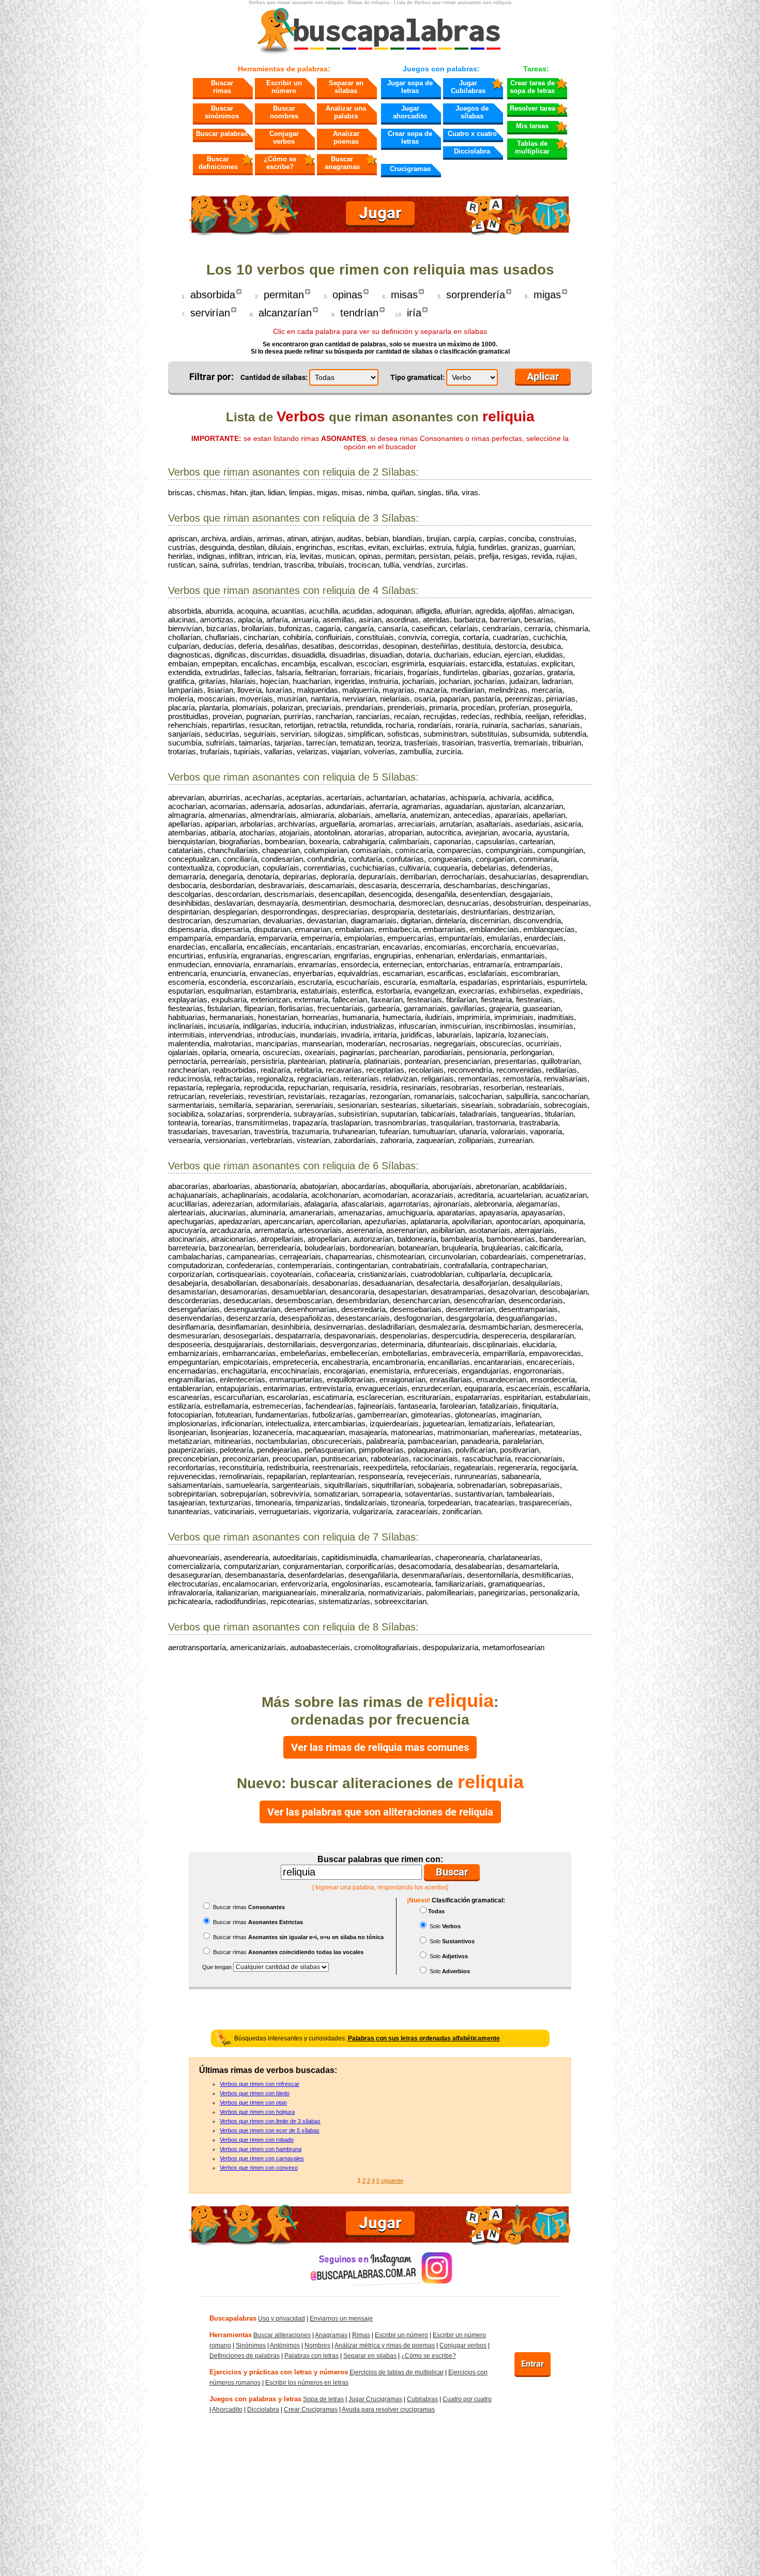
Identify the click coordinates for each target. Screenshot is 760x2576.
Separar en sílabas (346, 87)
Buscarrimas (222, 87)
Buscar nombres (284, 112)
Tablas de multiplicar (532, 147)
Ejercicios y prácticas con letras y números (279, 2372)
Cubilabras (422, 2399)
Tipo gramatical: (417, 377)
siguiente (392, 2181)
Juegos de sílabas (472, 112)
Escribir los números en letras (307, 2383)
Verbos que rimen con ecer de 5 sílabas (270, 2130)
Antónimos (285, 2345)
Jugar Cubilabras (468, 87)
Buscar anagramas (342, 163)
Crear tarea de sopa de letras (532, 87)
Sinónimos (251, 2345)
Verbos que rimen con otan (253, 2102)
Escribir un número (284, 87)
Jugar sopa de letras (410, 87)
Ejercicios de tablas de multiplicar (397, 2372)
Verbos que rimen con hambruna (261, 2149)
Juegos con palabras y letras (255, 2399)
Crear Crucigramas (311, 2410)
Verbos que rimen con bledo (255, 2093)
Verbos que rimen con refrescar (260, 2084)
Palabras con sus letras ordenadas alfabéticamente (424, 2038)
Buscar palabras (222, 134)
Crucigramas (410, 169)
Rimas (361, 2335)
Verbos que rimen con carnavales (262, 2158)
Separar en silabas (370, 2356)
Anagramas (331, 2335)
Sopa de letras (323, 2399)
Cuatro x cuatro (472, 134)
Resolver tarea (533, 108)
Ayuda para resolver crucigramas (388, 2410)
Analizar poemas (346, 138)
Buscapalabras (233, 2318)
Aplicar (543, 376)
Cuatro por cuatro (467, 2399)
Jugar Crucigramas (375, 2399)
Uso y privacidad (282, 2319)
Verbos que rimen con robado (257, 2140)
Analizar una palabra (346, 112)
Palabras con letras (311, 2356)
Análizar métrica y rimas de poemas (385, 2345)
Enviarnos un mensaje (341, 2319)
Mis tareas (532, 126)
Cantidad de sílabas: (274, 377)
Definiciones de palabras (245, 2356)
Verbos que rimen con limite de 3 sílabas (270, 2121)
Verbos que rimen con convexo (259, 2168)
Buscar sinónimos (222, 112)
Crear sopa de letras (410, 138)
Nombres (317, 2345)
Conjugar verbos (284, 138)
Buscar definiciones (218, 163)
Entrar (533, 2364)
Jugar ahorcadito (410, 112)
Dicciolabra (472, 151)
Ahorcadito (227, 2410)
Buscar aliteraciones (282, 2335)
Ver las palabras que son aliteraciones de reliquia (380, 1812)
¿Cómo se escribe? (280, 163)
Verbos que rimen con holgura (257, 2112)
